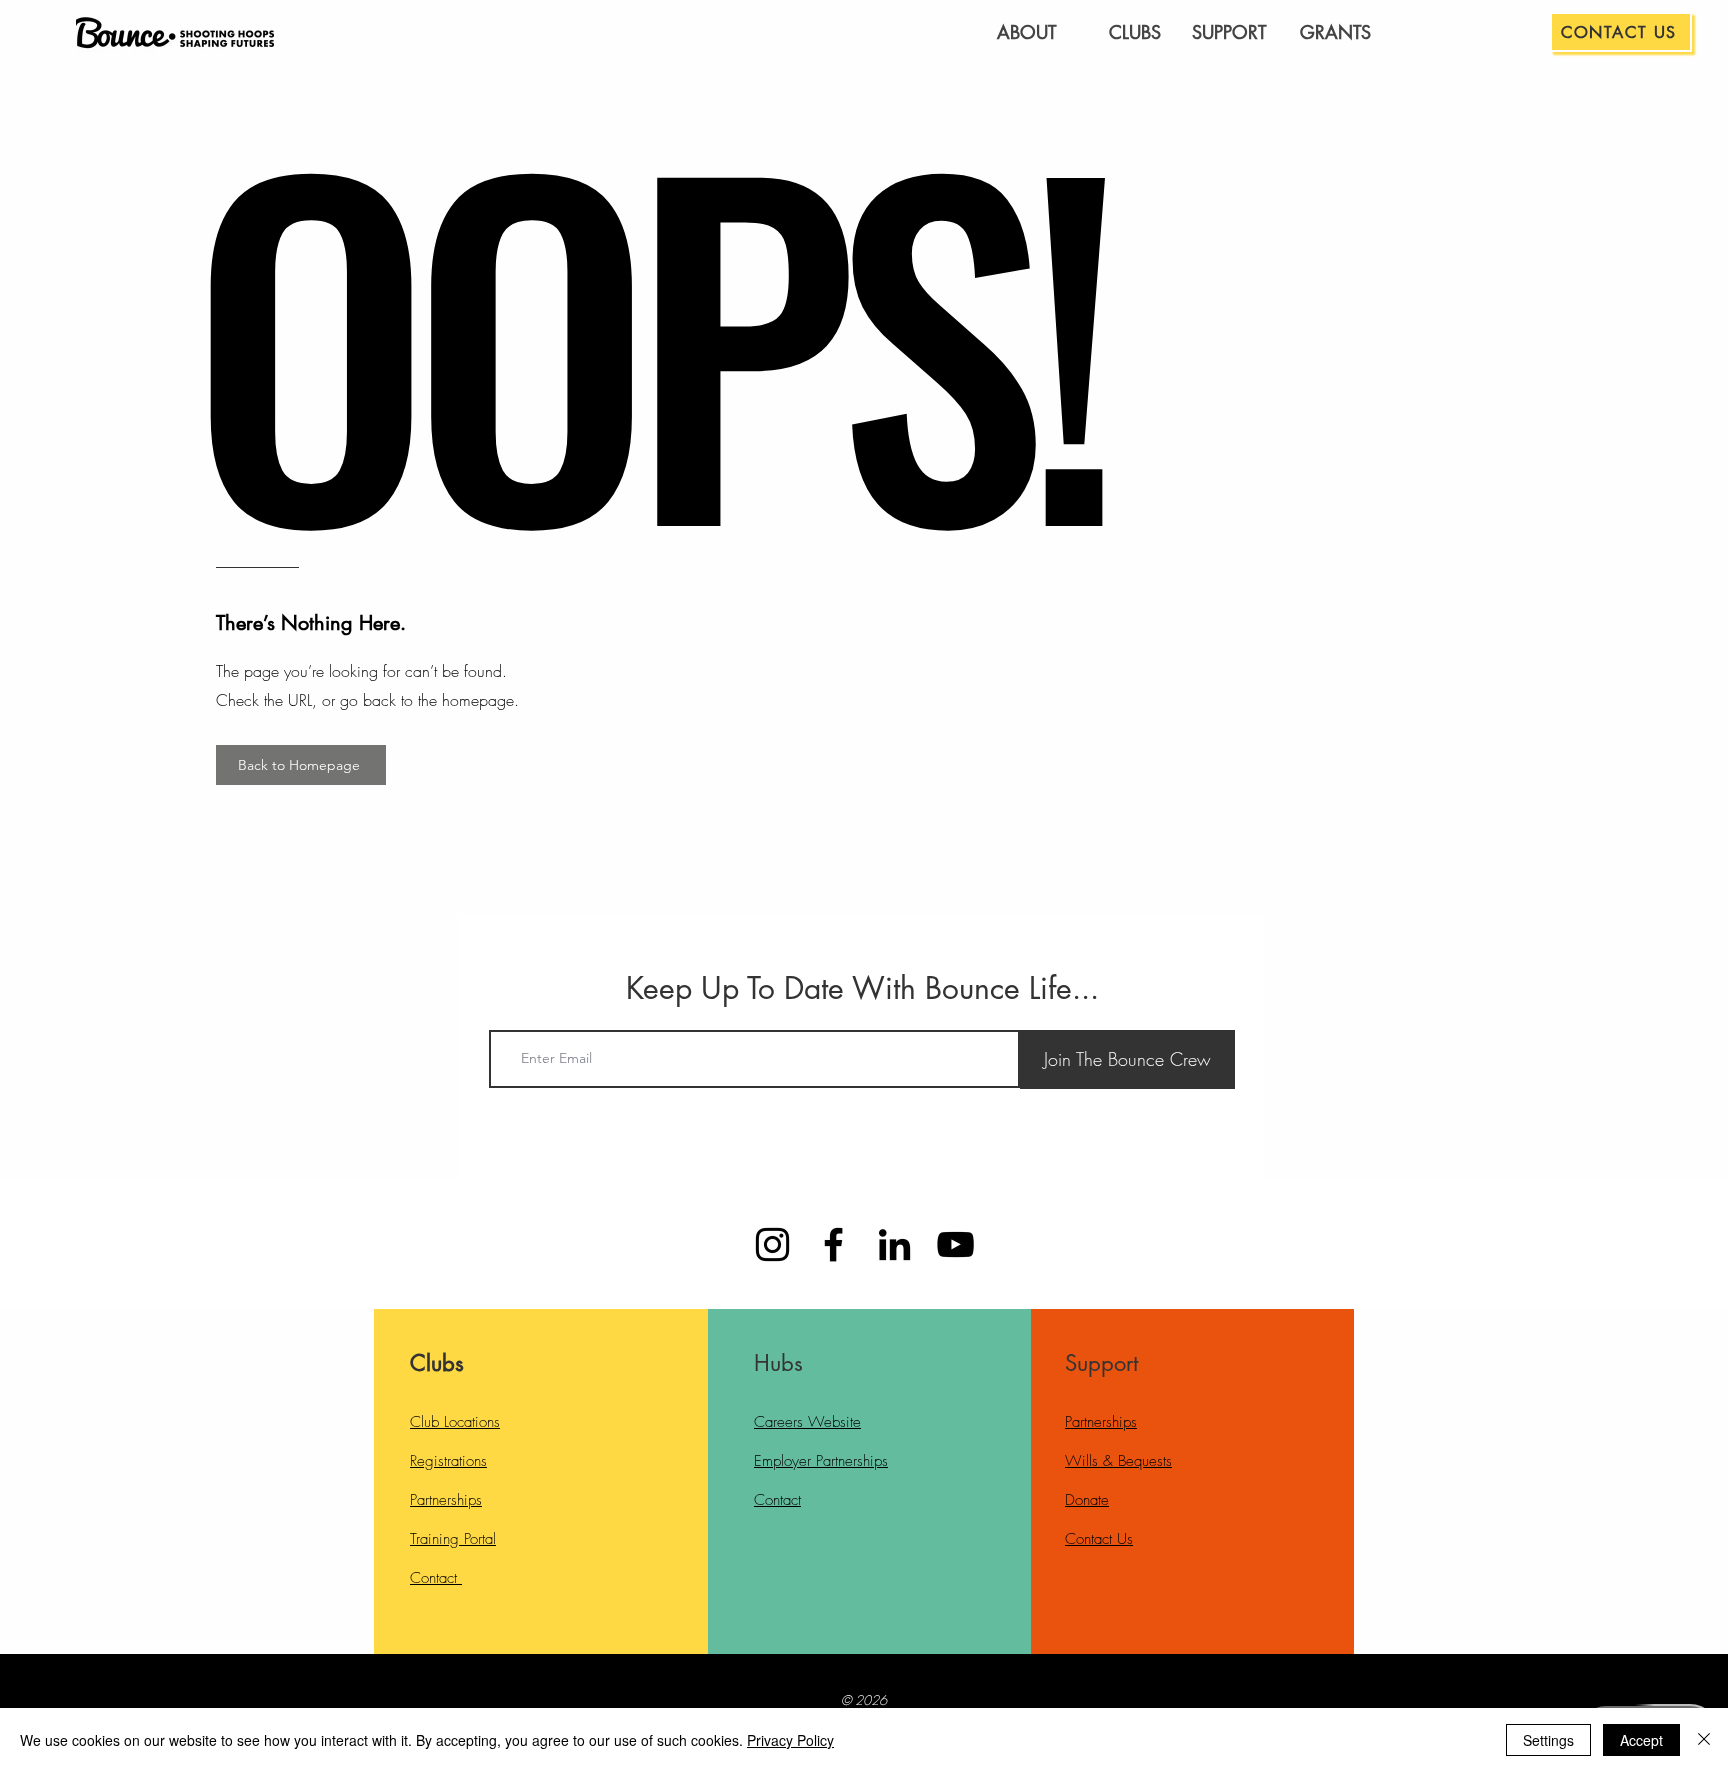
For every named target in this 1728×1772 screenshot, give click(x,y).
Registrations (448, 1461)
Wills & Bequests (1118, 1461)
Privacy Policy (790, 1740)
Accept (1641, 1740)
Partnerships (446, 1500)
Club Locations (455, 1422)
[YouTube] (955, 1244)
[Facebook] (833, 1244)
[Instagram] (772, 1244)
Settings (1548, 1740)
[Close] (1704, 1740)
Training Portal (453, 1539)
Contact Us (1099, 1539)
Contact (436, 1578)
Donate (1087, 1500)
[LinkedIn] (894, 1244)
